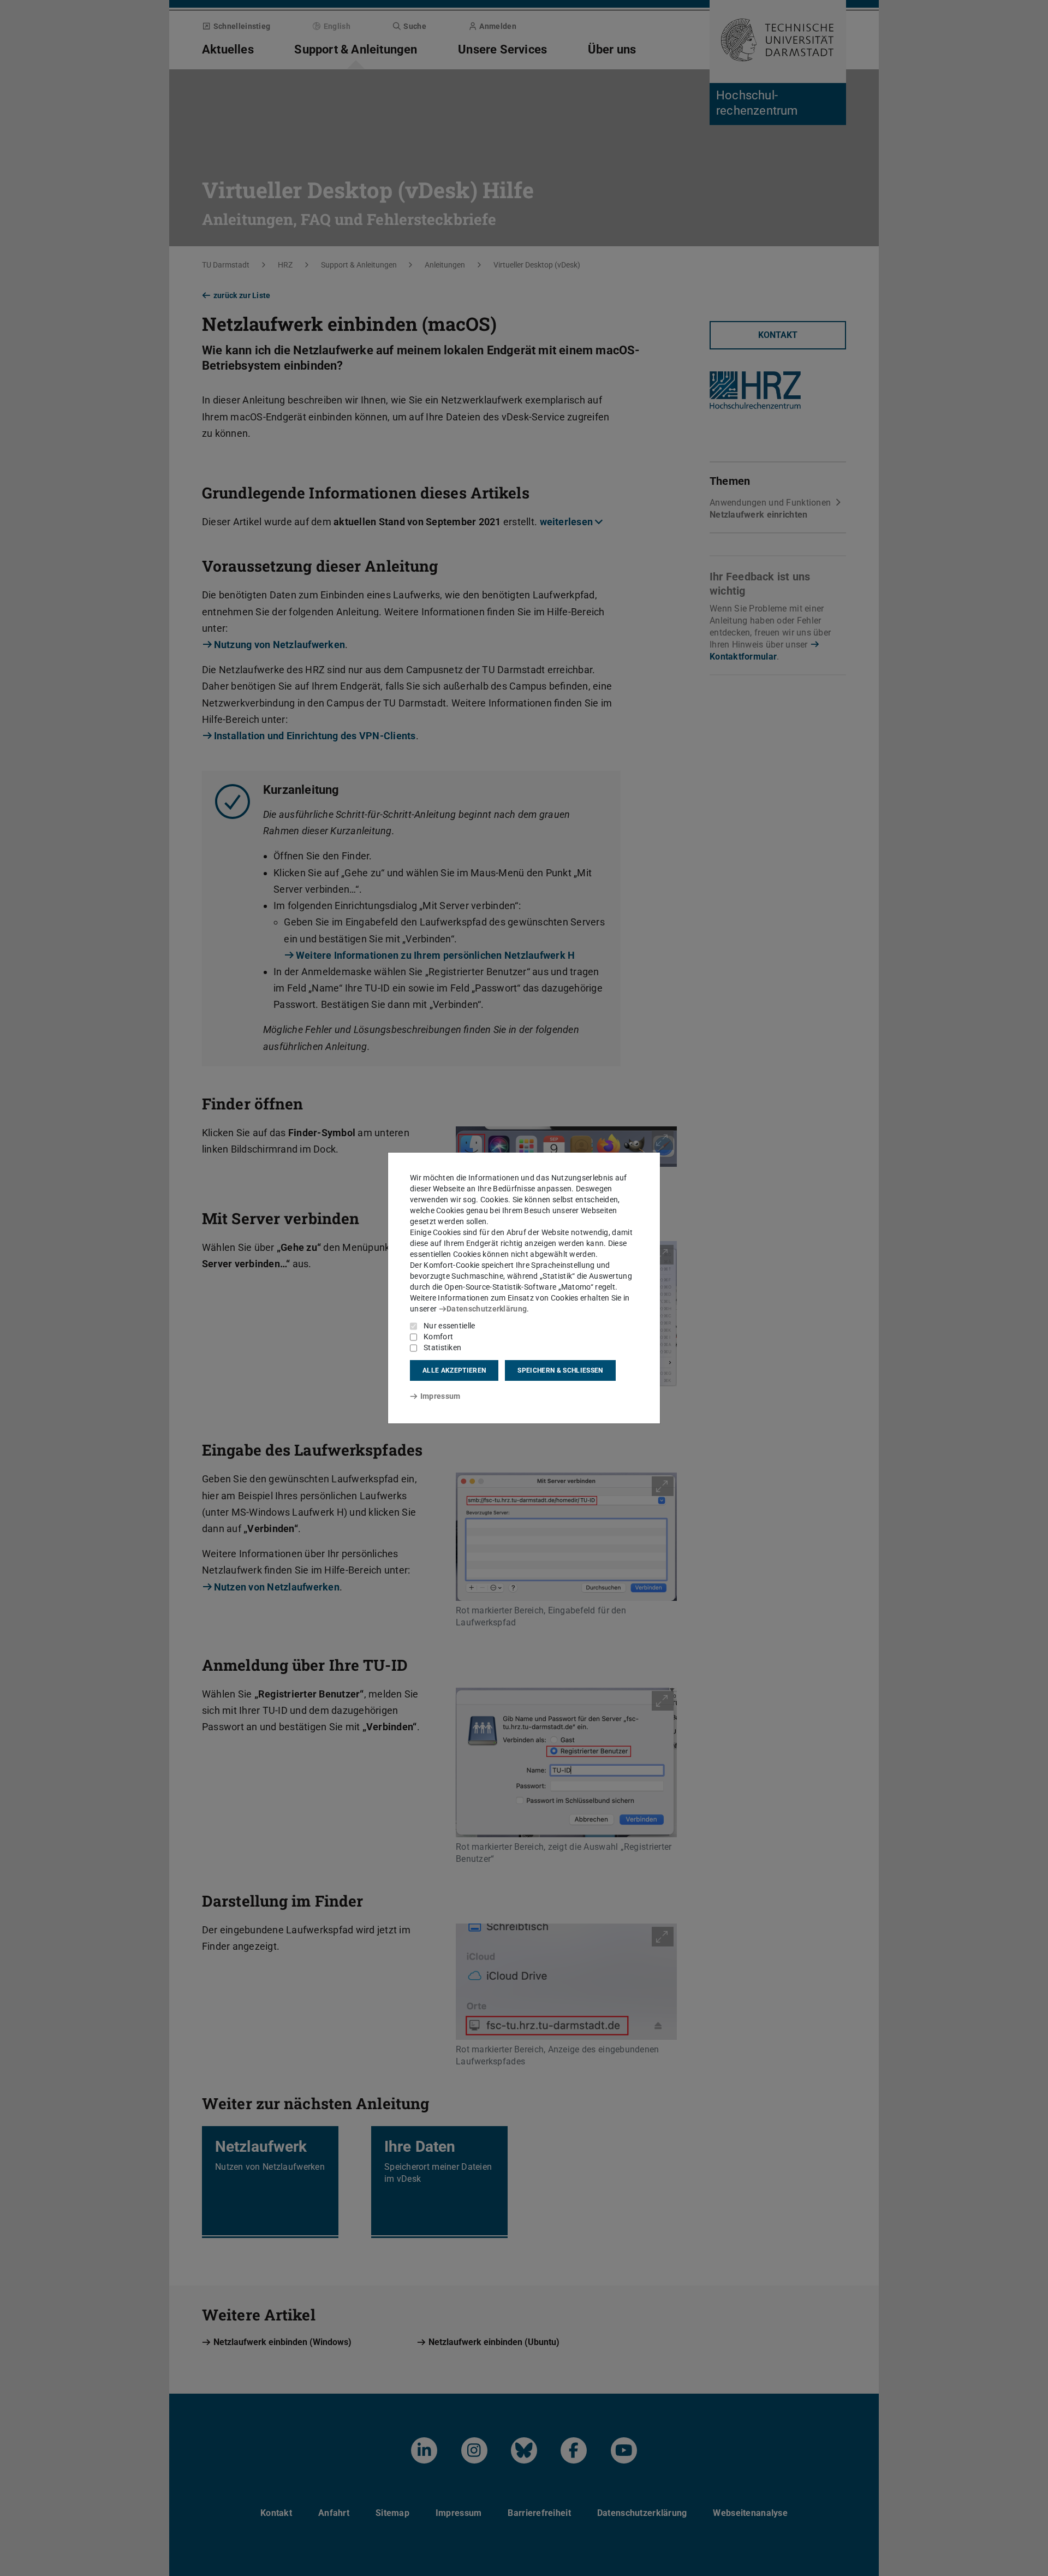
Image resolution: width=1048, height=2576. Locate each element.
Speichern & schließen (560, 1370)
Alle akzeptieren (454, 1370)
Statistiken (442, 1348)
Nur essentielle (449, 1326)
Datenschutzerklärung (487, 1309)
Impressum (440, 1396)
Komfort (438, 1337)
